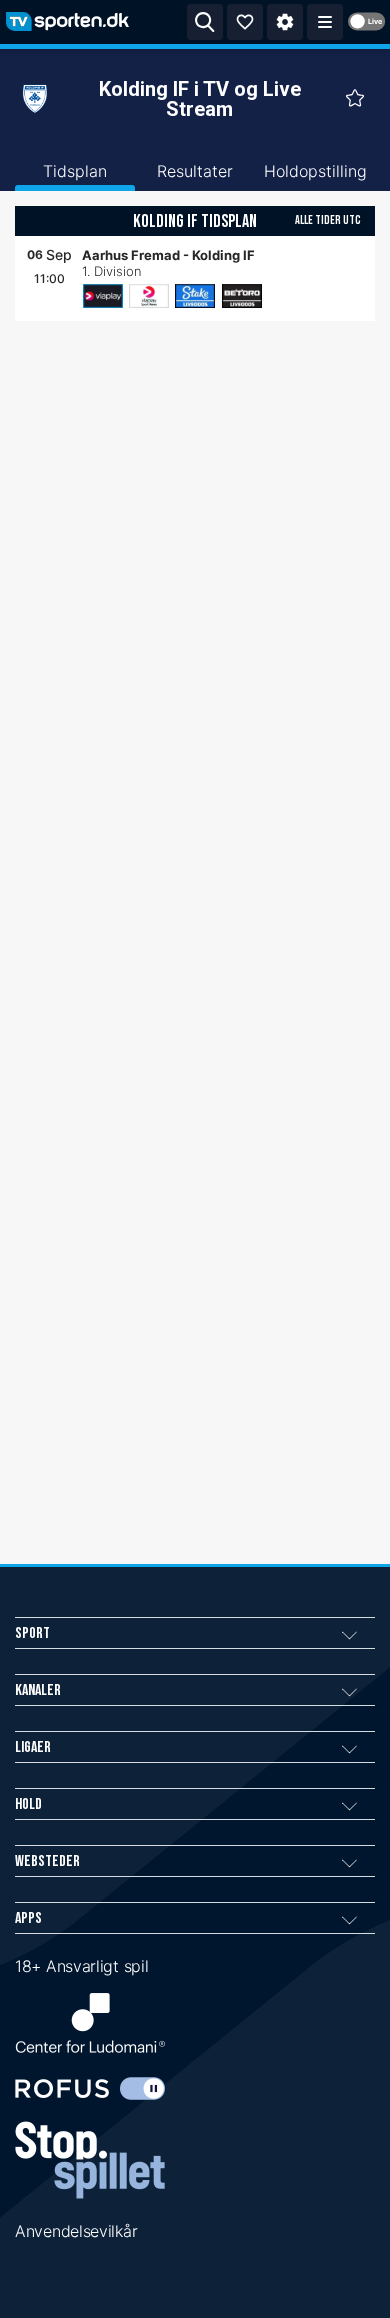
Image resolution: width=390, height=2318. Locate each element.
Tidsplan (75, 171)
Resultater (195, 171)
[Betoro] (242, 296)
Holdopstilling (315, 171)
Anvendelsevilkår (76, 2231)
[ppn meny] (325, 22)
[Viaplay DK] (103, 296)
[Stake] (195, 296)
